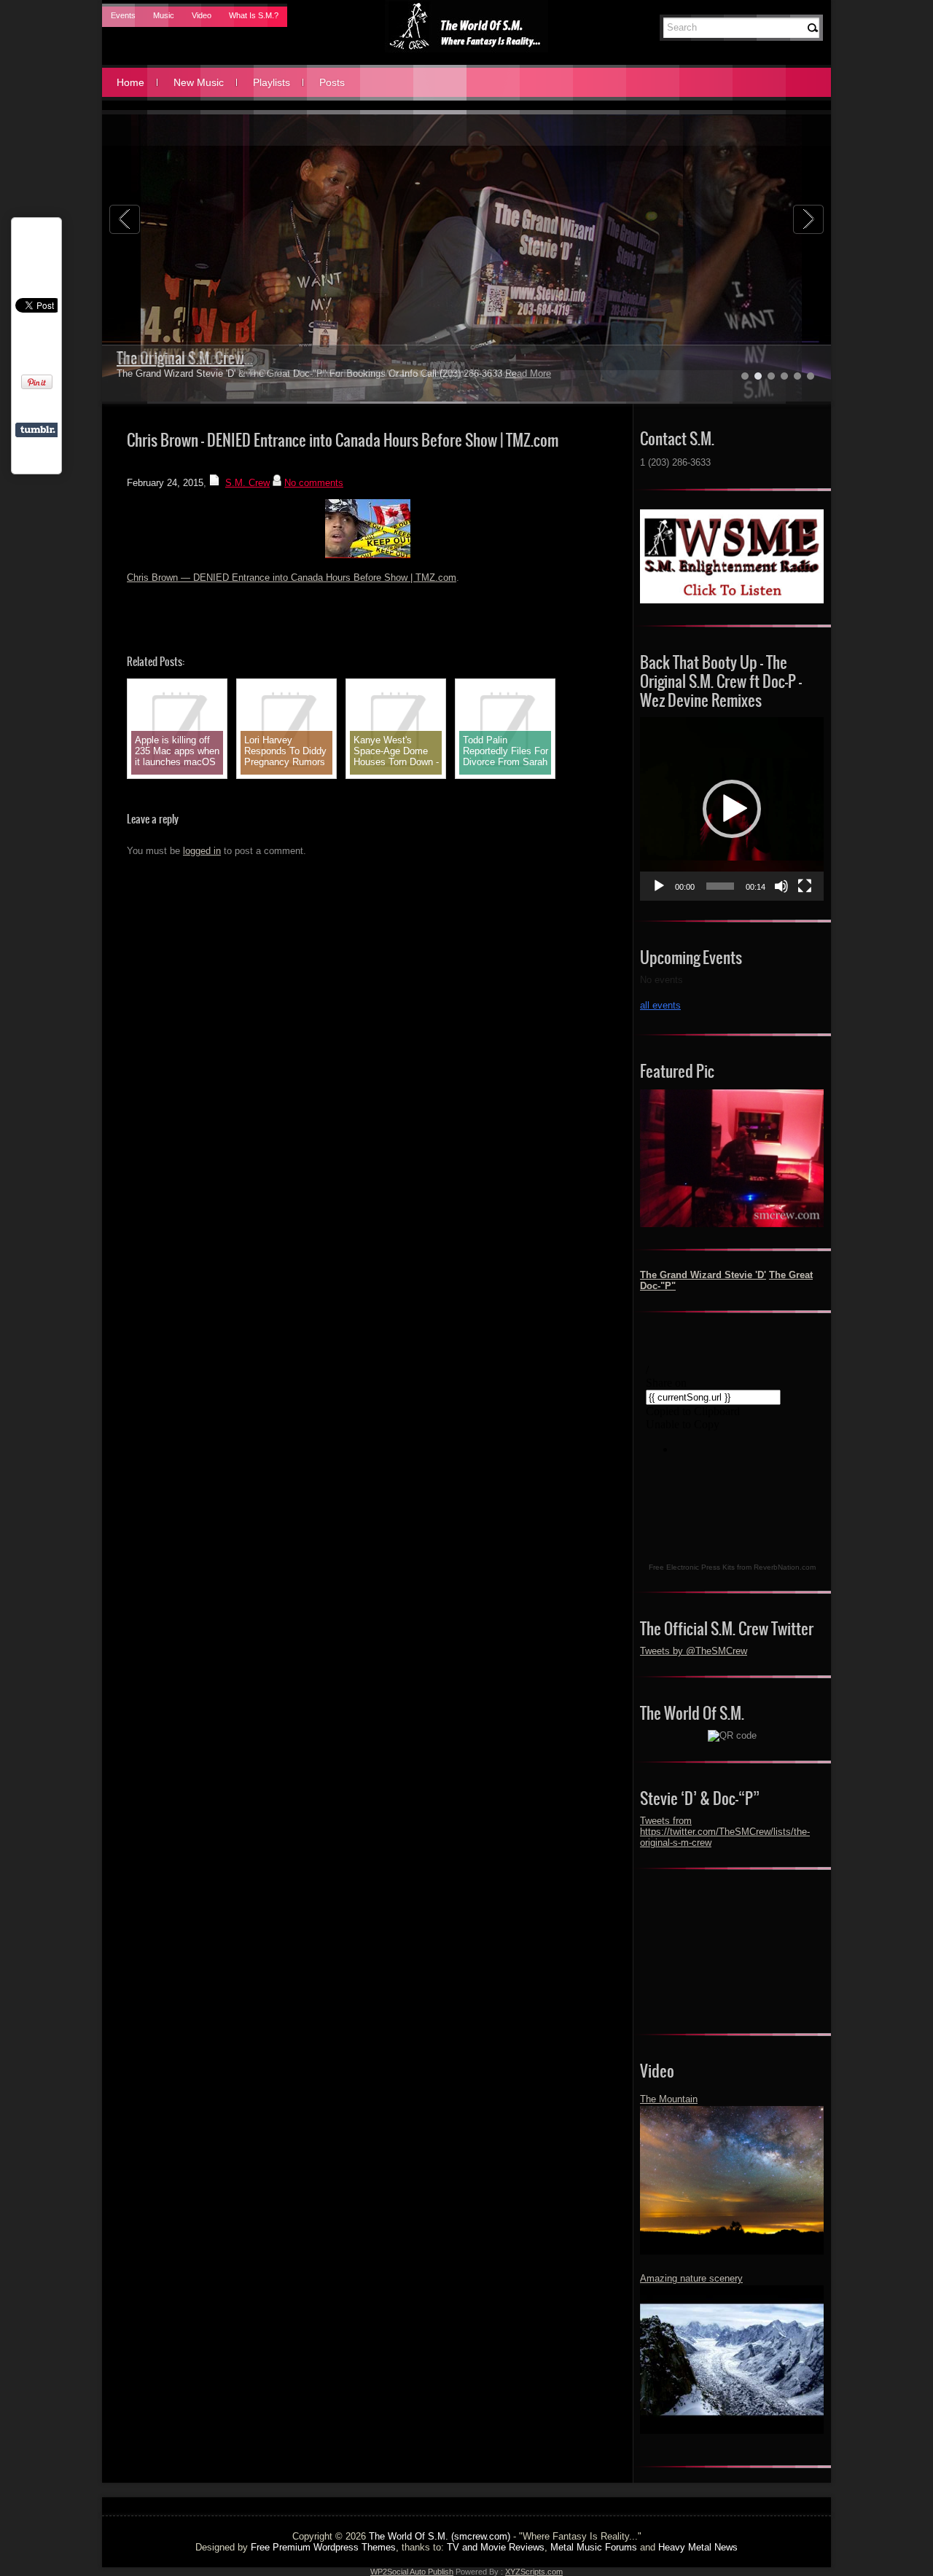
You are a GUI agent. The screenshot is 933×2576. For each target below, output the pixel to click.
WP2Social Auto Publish (412, 2572)
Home (130, 82)
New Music (199, 82)
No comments (314, 483)
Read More (493, 373)
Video (202, 15)
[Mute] (781, 886)
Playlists (272, 82)
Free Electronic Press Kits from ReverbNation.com (732, 1567)
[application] (732, 809)
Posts (332, 82)
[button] (732, 809)
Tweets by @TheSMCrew (694, 1651)
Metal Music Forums (594, 2547)
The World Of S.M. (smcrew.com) (440, 2536)
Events (123, 15)
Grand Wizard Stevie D (180, 358)
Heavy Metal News (698, 2547)
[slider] (720, 886)
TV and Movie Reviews (496, 2547)
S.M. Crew (247, 483)
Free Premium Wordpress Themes (323, 2547)
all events (660, 1005)
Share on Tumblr (38, 430)
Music (164, 15)
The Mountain (669, 2099)
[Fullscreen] (805, 886)
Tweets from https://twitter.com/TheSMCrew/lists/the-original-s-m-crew (725, 1832)
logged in (202, 851)
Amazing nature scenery (691, 2278)
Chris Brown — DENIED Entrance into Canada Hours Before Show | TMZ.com (292, 578)
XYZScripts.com (534, 2572)
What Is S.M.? (254, 15)
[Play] (659, 886)
